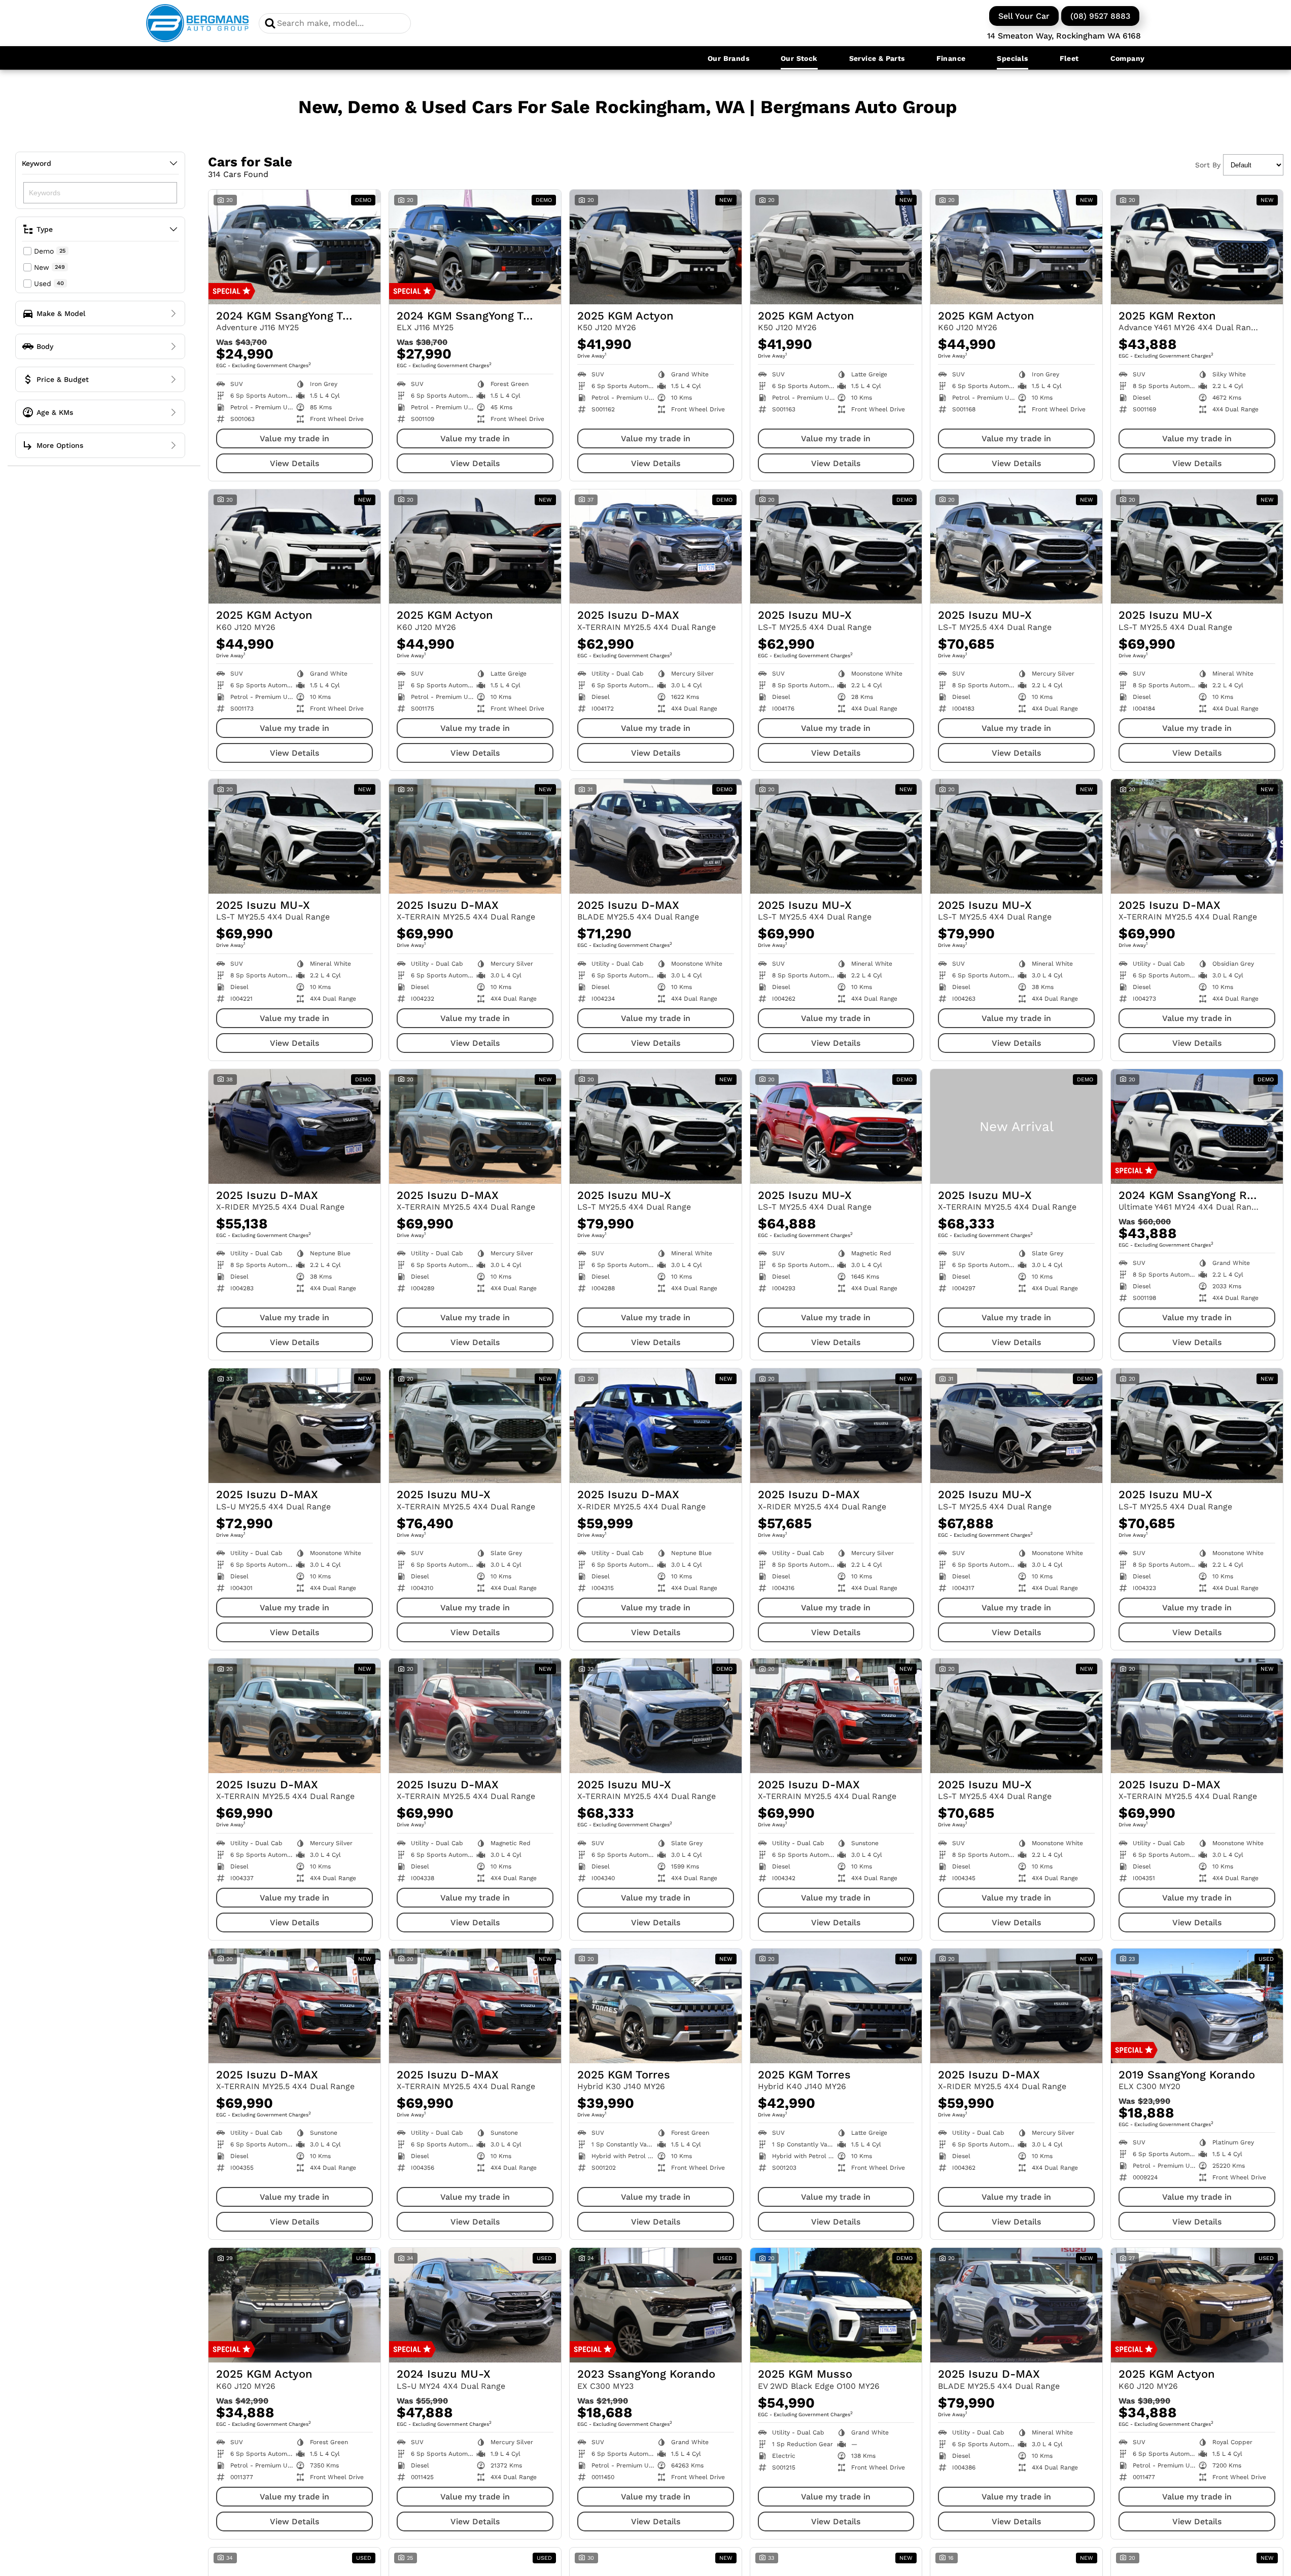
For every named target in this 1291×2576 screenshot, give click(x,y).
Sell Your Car (1024, 16)
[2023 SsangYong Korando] (656, 2305)
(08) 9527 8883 (1100, 16)
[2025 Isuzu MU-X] (836, 547)
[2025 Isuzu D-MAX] (656, 547)
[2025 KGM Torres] (656, 2006)
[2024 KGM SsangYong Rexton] (1197, 1126)
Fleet (1069, 58)
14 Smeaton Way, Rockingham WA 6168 (1064, 36)
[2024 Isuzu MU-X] (475, 2305)
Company (1128, 58)
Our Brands (728, 58)
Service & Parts (877, 58)
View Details (294, 463)
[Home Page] (198, 23)
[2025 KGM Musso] (836, 2305)
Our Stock (799, 58)
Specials (1012, 58)
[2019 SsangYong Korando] (1197, 2006)
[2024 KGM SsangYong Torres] (294, 247)
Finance (951, 58)
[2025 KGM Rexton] (1197, 247)
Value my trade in (294, 438)
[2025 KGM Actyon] (656, 247)
